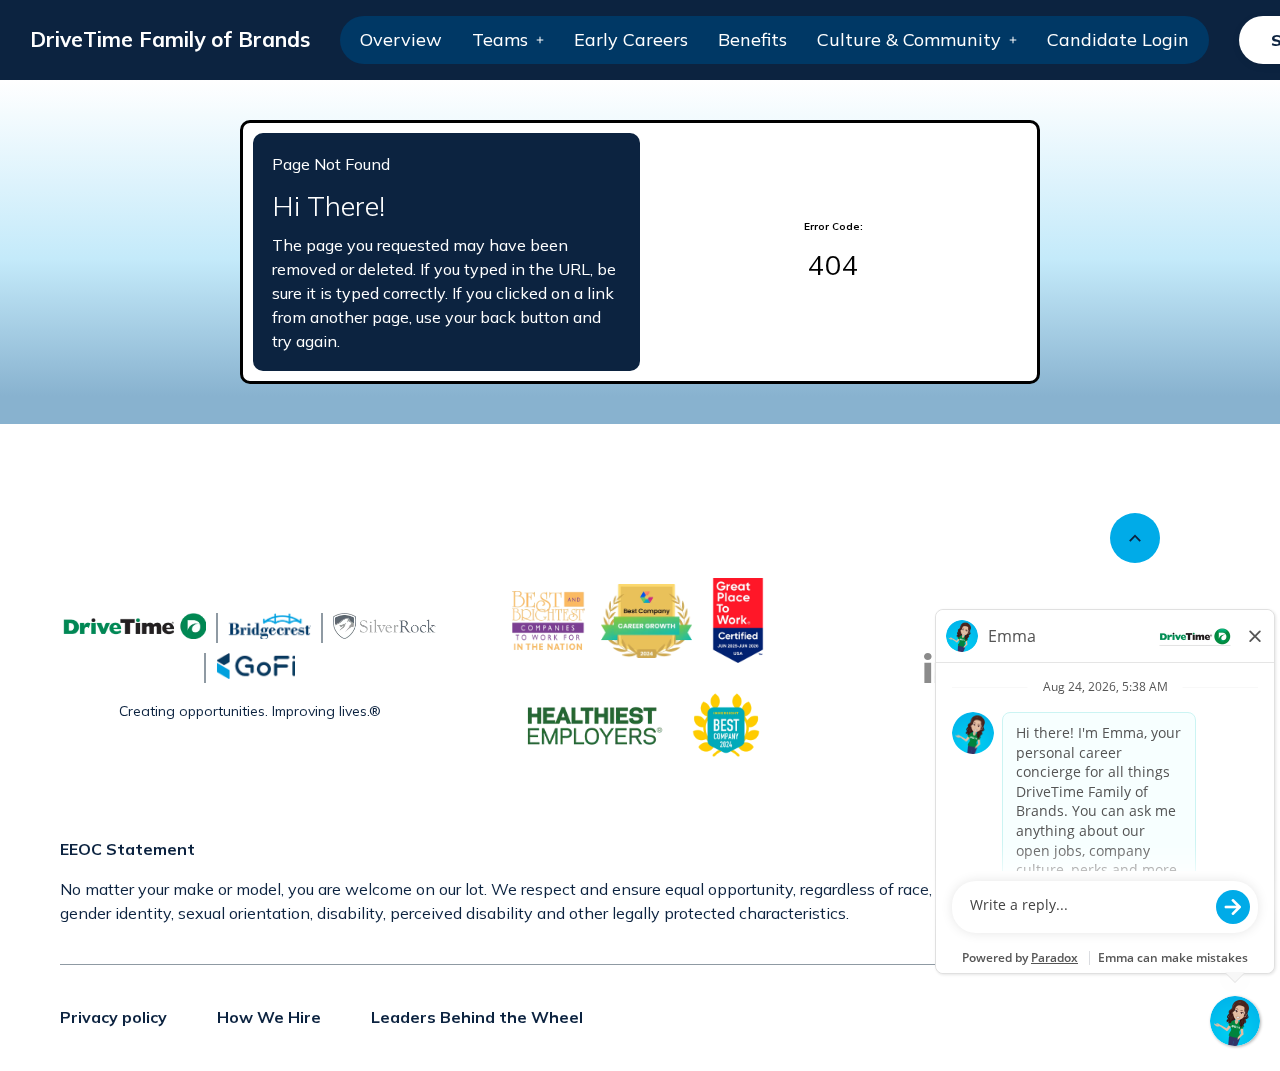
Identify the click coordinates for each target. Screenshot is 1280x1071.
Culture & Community (909, 39)
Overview (401, 39)
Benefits (752, 39)
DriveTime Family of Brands (170, 39)
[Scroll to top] (1135, 538)
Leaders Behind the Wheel (477, 1017)
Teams (500, 39)
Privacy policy (113, 1017)
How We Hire (269, 1017)
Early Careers (631, 39)
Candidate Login (1118, 39)
